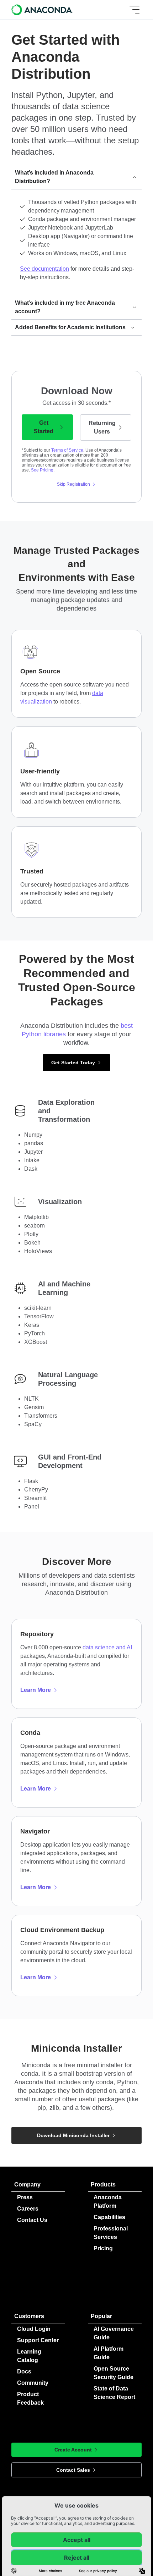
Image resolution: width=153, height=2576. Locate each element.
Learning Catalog (29, 2356)
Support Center (38, 2340)
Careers (28, 2209)
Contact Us (32, 2220)
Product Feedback (30, 2398)
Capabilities (109, 2217)
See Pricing (42, 470)
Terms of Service (67, 450)
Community (33, 2383)
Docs (24, 2371)
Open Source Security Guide (114, 2373)
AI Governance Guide (114, 2333)
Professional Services (111, 2233)
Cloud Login (34, 2329)
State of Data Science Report (114, 2393)
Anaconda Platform (108, 2202)
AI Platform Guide (109, 2353)
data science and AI (107, 1647)
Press (25, 2197)
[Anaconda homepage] (43, 10)
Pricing (103, 2248)
